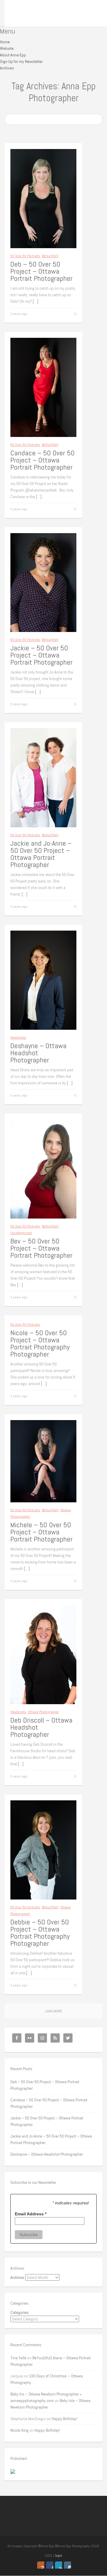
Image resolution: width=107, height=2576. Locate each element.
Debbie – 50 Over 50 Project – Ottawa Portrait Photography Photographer (40, 1933)
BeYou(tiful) (50, 256)
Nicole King (19, 2430)
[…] (36, 301)
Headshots (18, 1037)
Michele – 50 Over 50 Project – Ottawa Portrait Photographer (41, 1532)
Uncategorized (21, 1233)
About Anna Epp (13, 55)
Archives (7, 68)
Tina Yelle (18, 2358)
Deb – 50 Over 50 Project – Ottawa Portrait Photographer (41, 271)
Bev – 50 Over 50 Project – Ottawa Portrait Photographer (41, 1248)
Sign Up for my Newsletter (21, 61)
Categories (19, 2312)
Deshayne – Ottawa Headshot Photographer (47, 2154)
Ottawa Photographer (43, 1712)
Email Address (31, 2214)
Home (5, 42)
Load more (53, 2011)
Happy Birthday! (64, 2419)
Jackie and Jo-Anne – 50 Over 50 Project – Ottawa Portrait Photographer (41, 854)
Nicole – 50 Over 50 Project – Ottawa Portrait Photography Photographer (40, 1343)
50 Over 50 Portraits (25, 256)
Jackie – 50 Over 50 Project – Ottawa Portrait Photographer (41, 655)
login (59, 2556)
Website (7, 48)
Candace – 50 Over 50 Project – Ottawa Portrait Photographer (43, 460)
